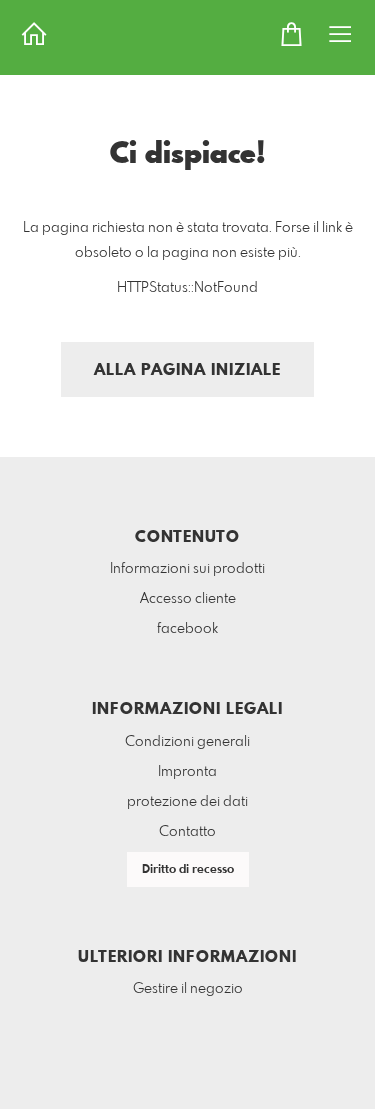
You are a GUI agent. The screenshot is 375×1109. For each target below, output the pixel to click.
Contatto (187, 832)
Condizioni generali (187, 742)
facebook (187, 629)
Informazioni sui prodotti (187, 569)
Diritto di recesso (188, 870)
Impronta (187, 772)
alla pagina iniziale (187, 370)
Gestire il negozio (188, 989)
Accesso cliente (188, 599)
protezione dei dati (187, 802)
